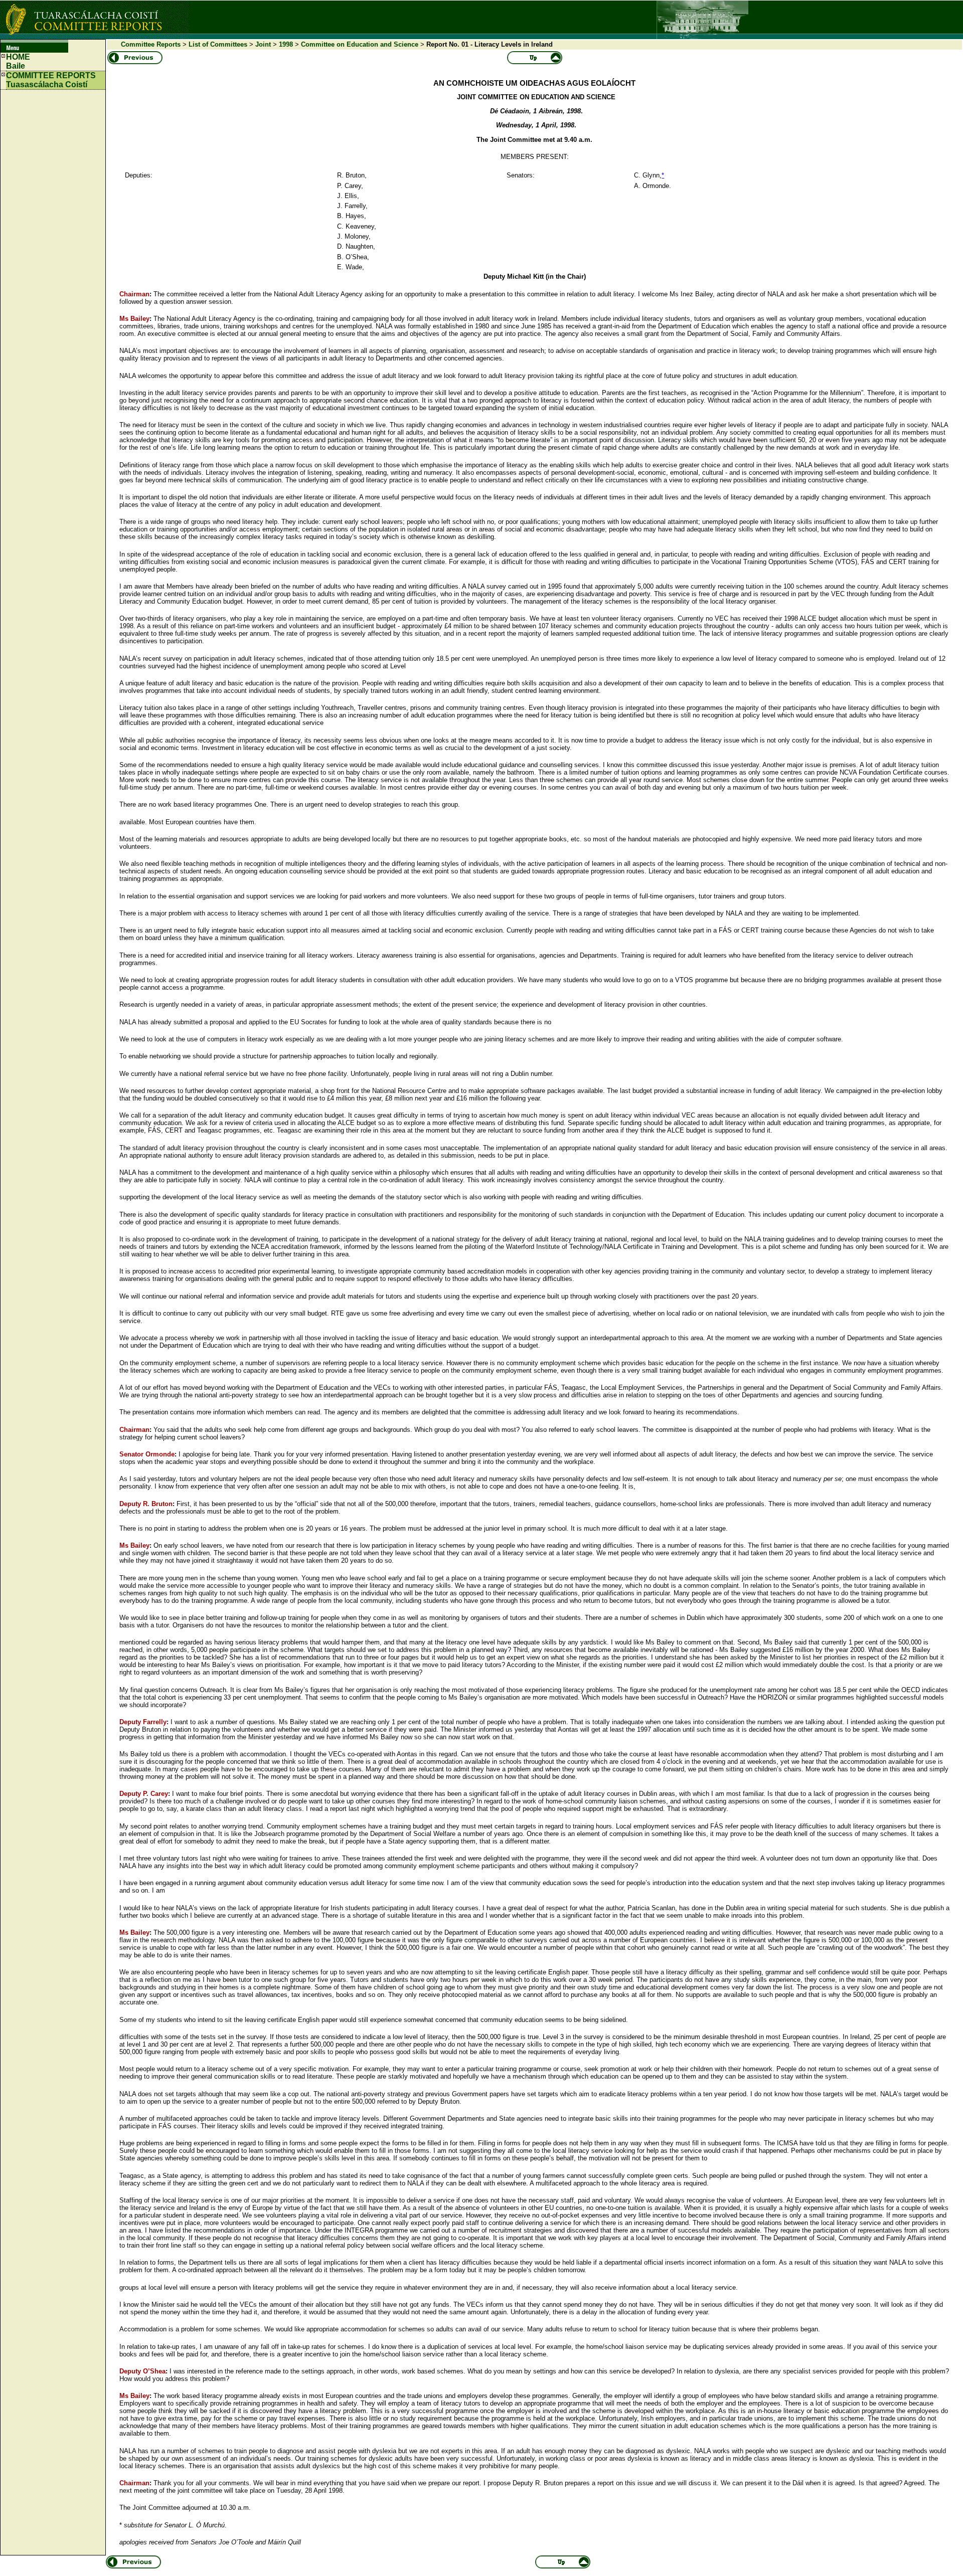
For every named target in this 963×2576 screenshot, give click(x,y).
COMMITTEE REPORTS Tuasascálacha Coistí (51, 80)
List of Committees (218, 44)
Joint (263, 44)
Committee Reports (151, 44)
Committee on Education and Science (360, 44)
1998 (286, 44)
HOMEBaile (18, 61)
